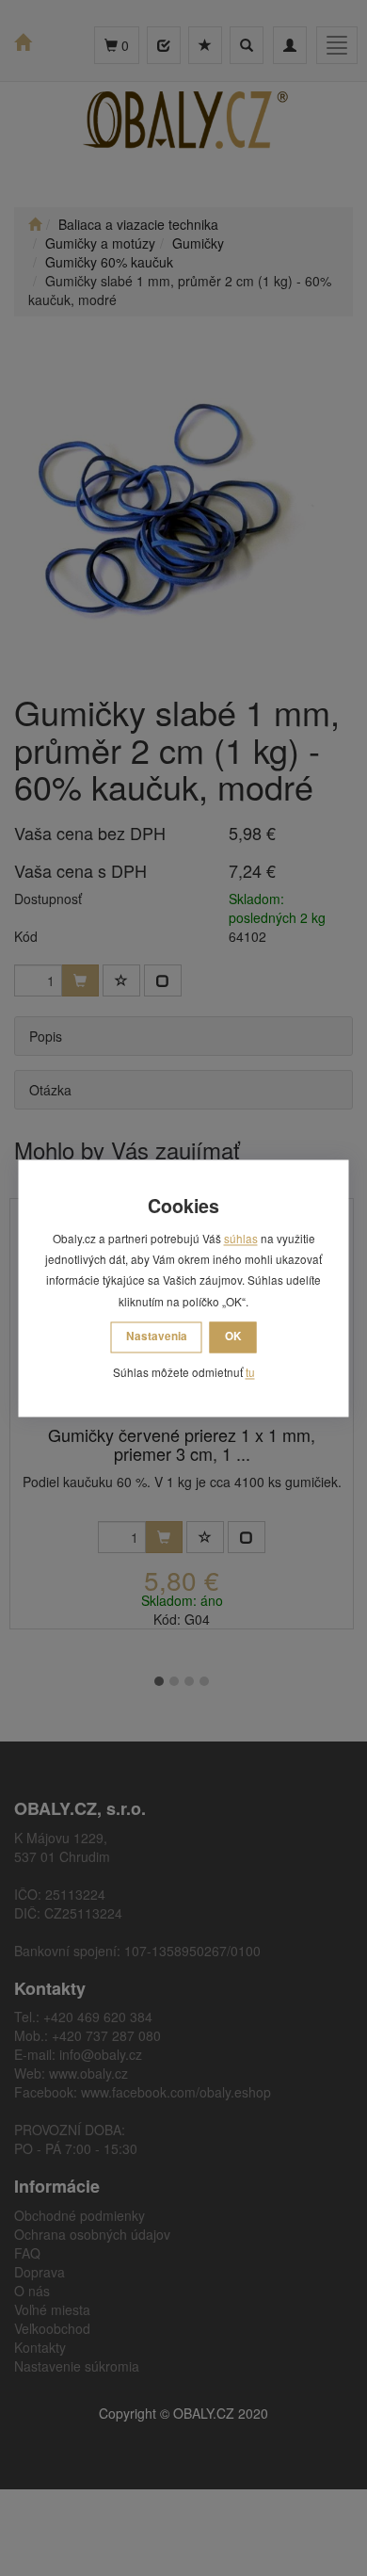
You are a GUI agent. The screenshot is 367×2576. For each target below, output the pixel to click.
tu (250, 1373)
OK (233, 1337)
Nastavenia (157, 1337)
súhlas (241, 1238)
